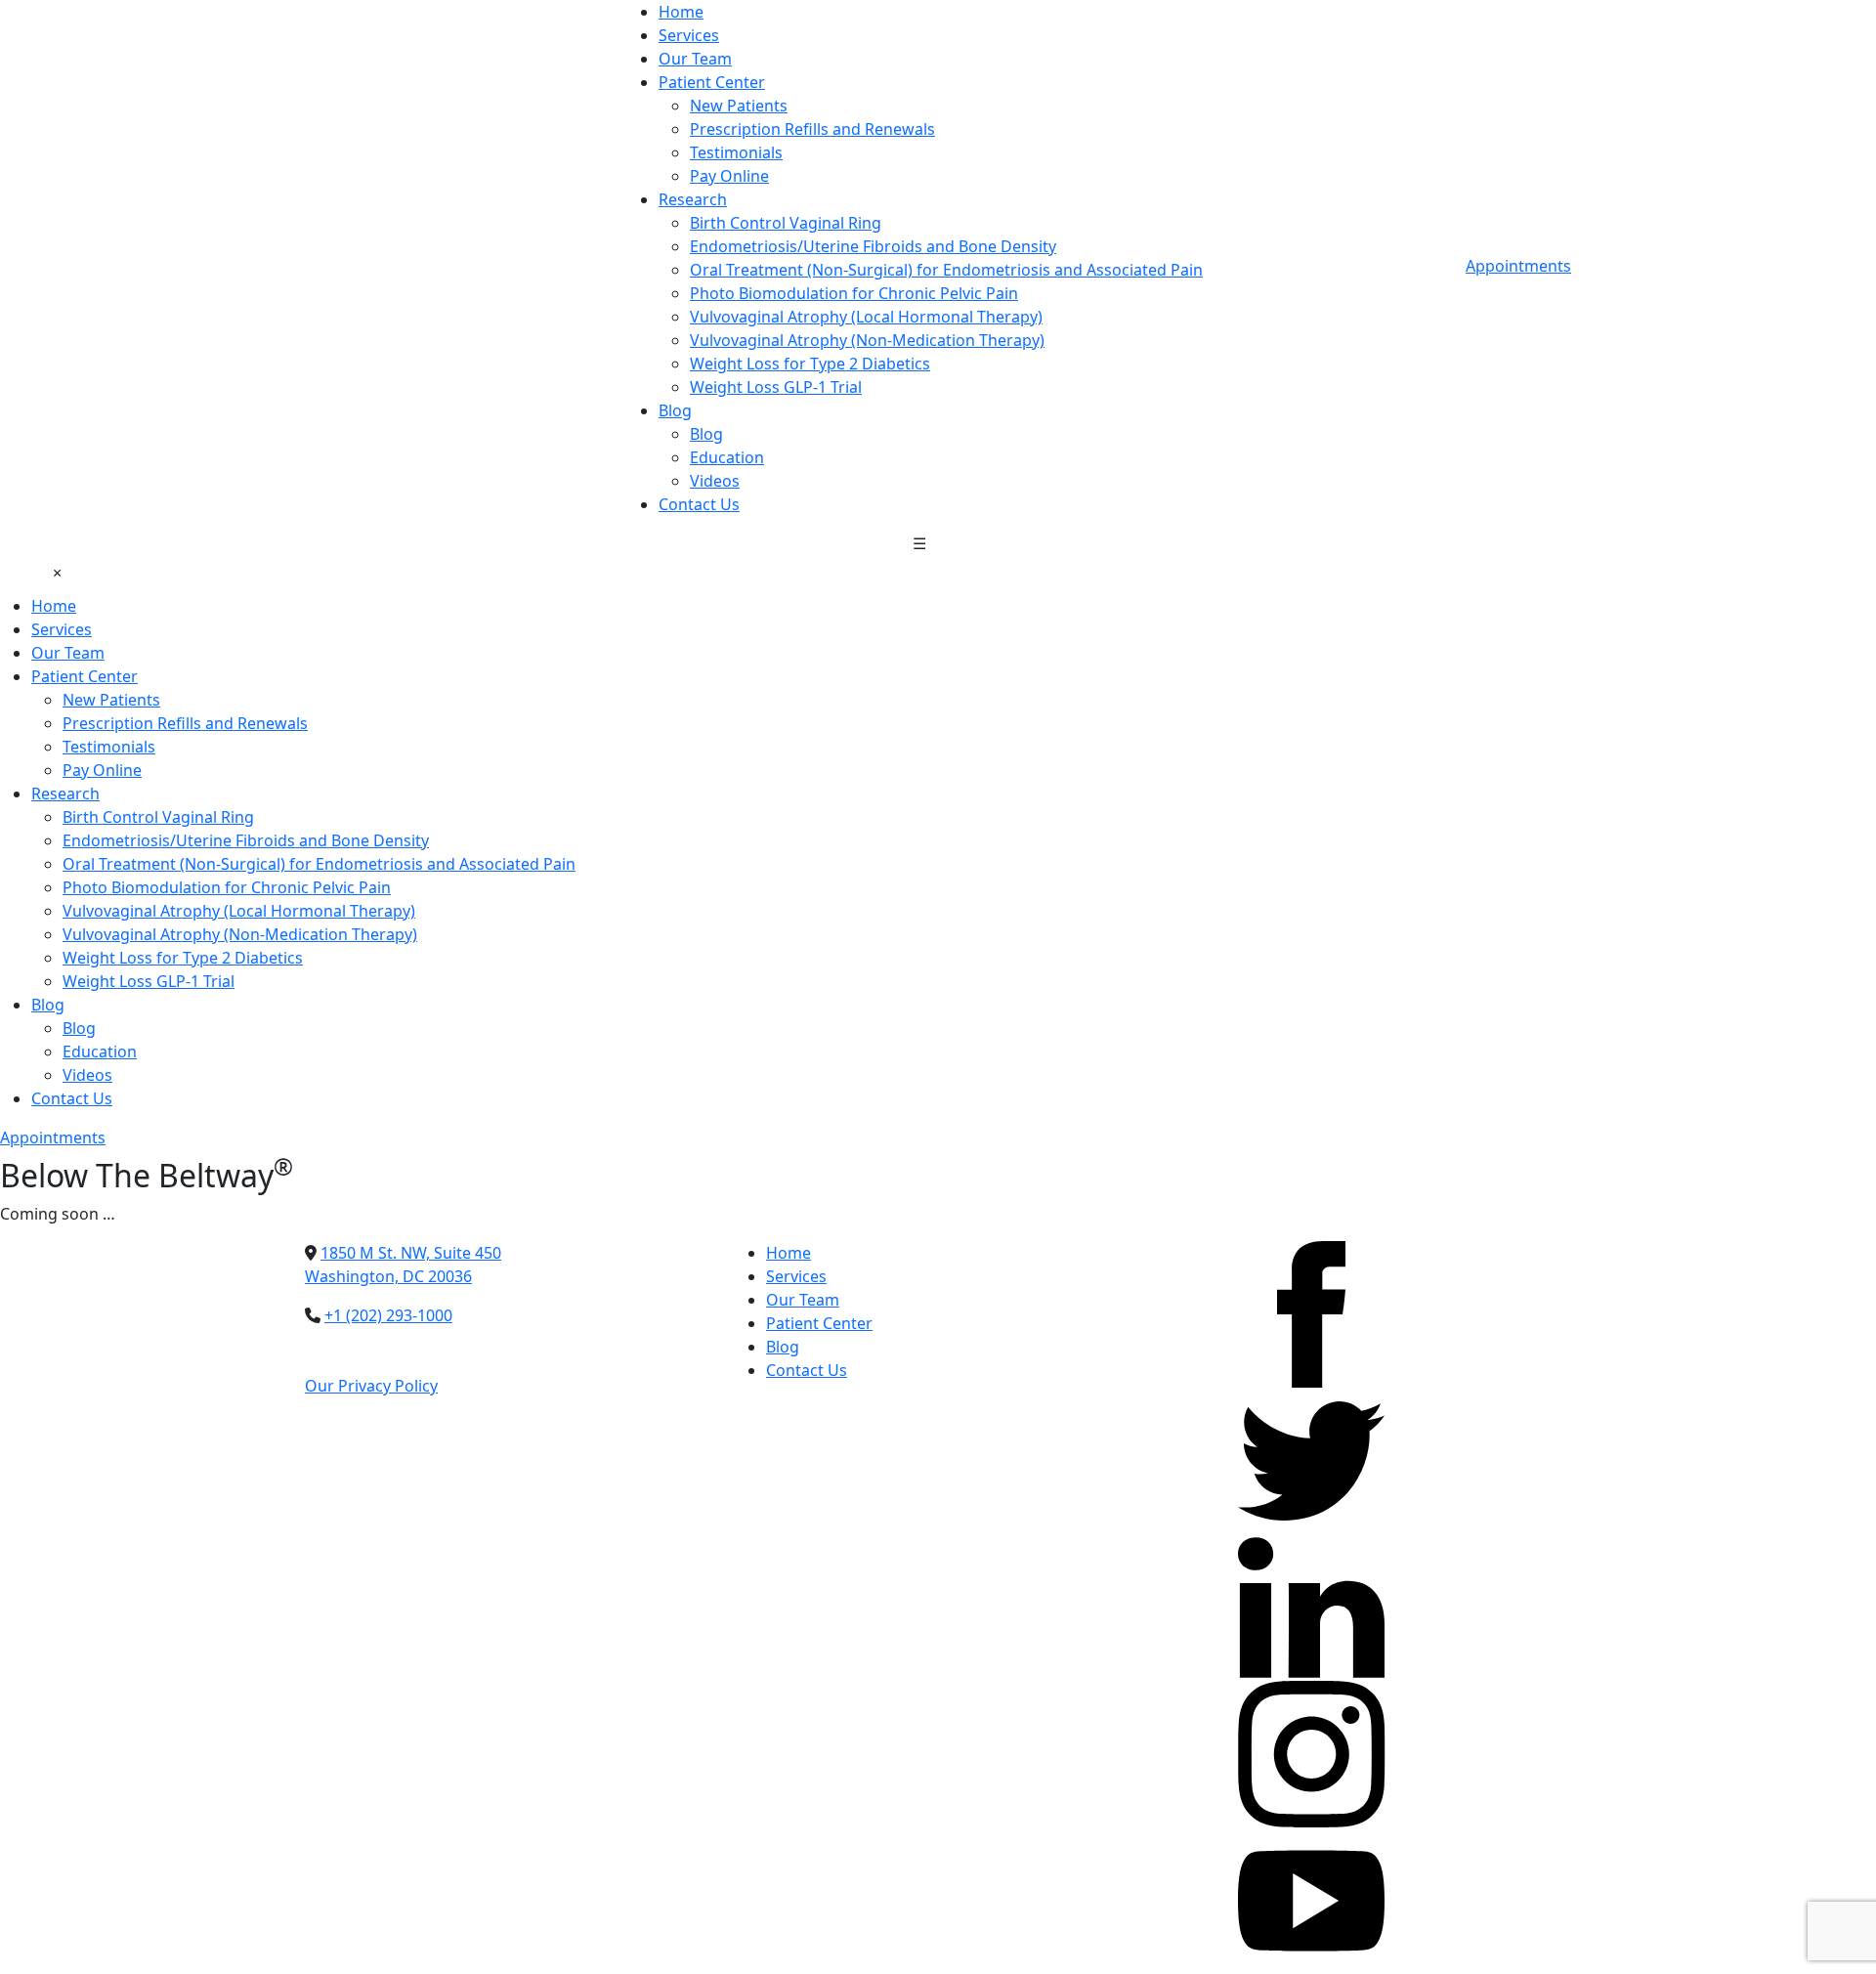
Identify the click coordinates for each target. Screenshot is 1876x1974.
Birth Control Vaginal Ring (786, 223)
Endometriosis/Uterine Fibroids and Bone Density (873, 246)
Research (693, 199)
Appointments (1518, 266)
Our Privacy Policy (371, 1386)
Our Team (695, 59)
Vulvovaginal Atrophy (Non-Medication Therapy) (867, 340)
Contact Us (699, 504)
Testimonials (736, 152)
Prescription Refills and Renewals (812, 129)
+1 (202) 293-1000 (388, 1315)
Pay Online (729, 176)
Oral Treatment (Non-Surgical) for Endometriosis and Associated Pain (946, 270)
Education (727, 457)
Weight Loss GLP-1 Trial (776, 387)
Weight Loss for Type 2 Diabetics (810, 364)
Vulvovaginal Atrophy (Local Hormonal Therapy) (866, 317)
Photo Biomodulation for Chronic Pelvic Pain (854, 293)
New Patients (739, 106)
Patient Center (712, 82)
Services (689, 35)
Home (681, 12)
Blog (675, 410)
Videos (715, 481)
